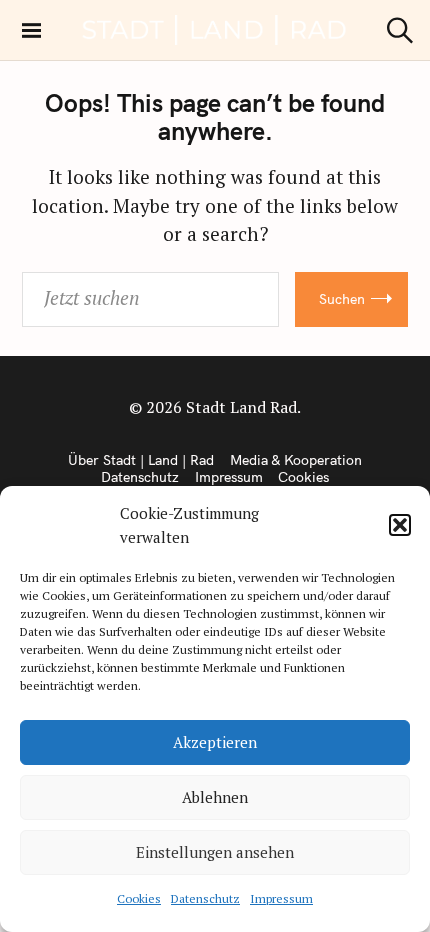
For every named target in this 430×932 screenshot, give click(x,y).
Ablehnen (215, 797)
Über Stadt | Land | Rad (141, 460)
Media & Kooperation (296, 460)
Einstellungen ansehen (215, 852)
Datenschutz (205, 898)
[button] (400, 525)
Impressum (281, 898)
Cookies (139, 898)
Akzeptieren (215, 742)
